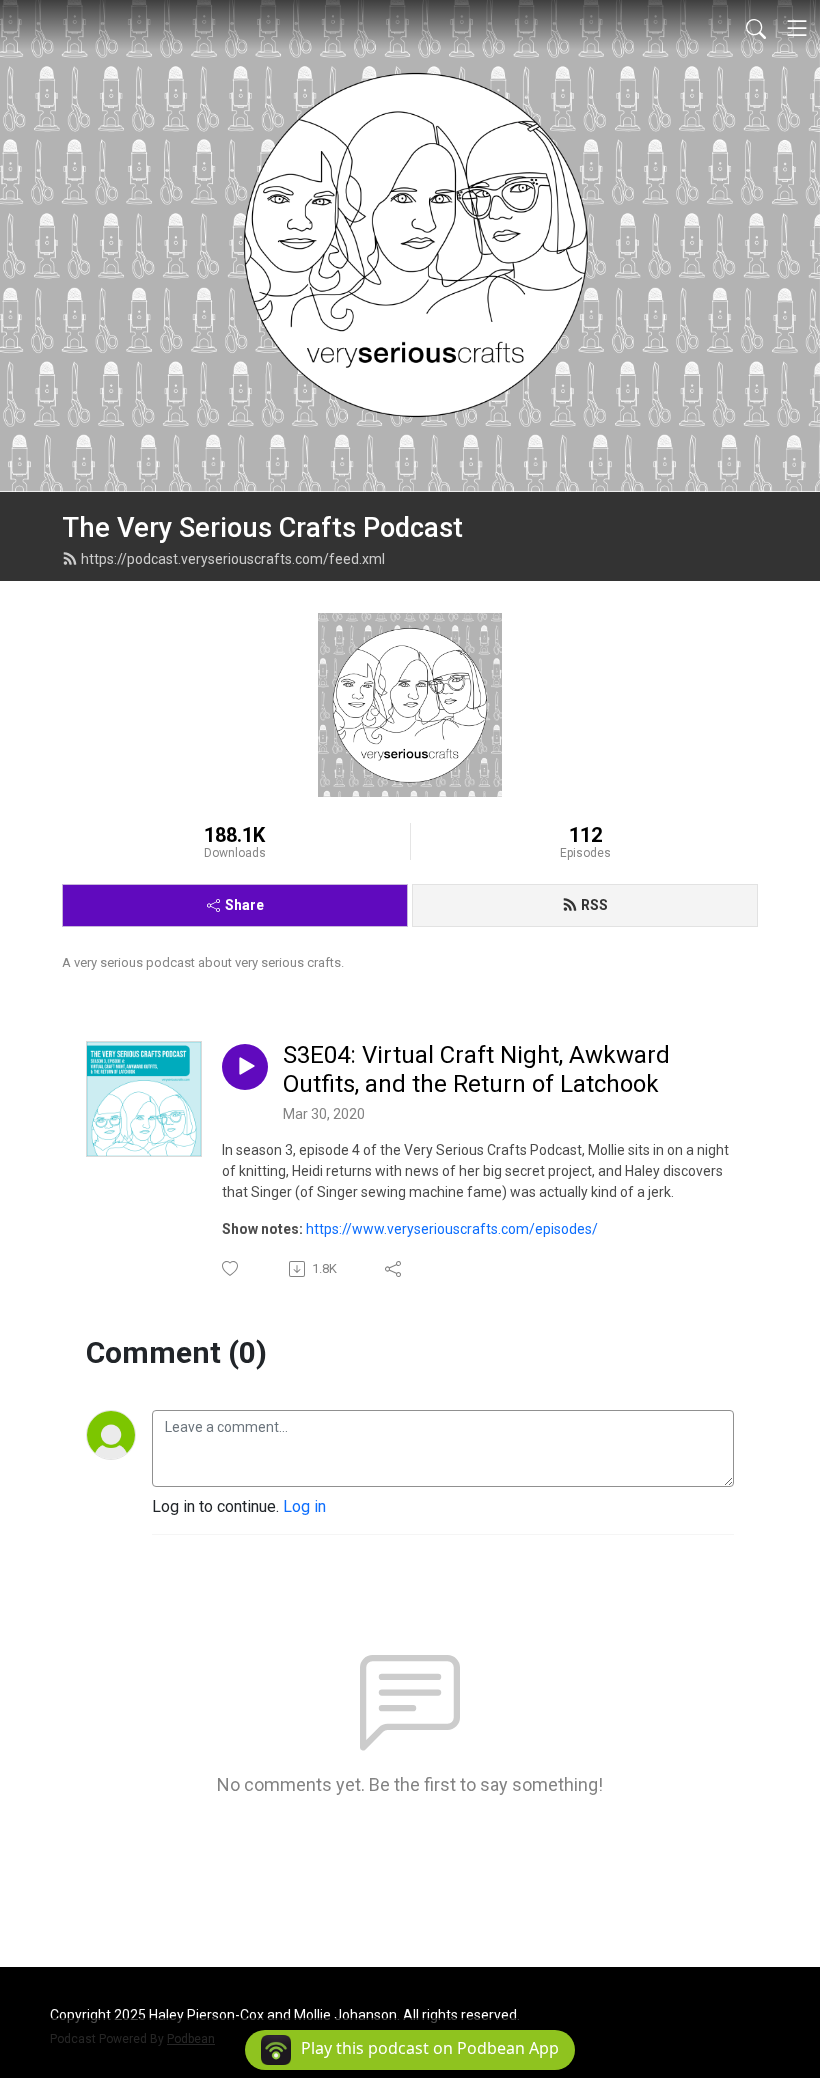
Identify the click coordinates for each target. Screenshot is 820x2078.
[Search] (756, 28)
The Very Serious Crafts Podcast (262, 528)
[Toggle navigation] (797, 28)
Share (244, 905)
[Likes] (231, 1268)
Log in (304, 1506)
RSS (594, 905)
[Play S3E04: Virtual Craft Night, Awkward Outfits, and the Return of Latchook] (245, 1067)
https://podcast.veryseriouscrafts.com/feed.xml (233, 559)
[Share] (394, 1269)
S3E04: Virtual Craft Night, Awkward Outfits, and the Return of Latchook (476, 1069)
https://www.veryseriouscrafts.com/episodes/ (452, 1229)
